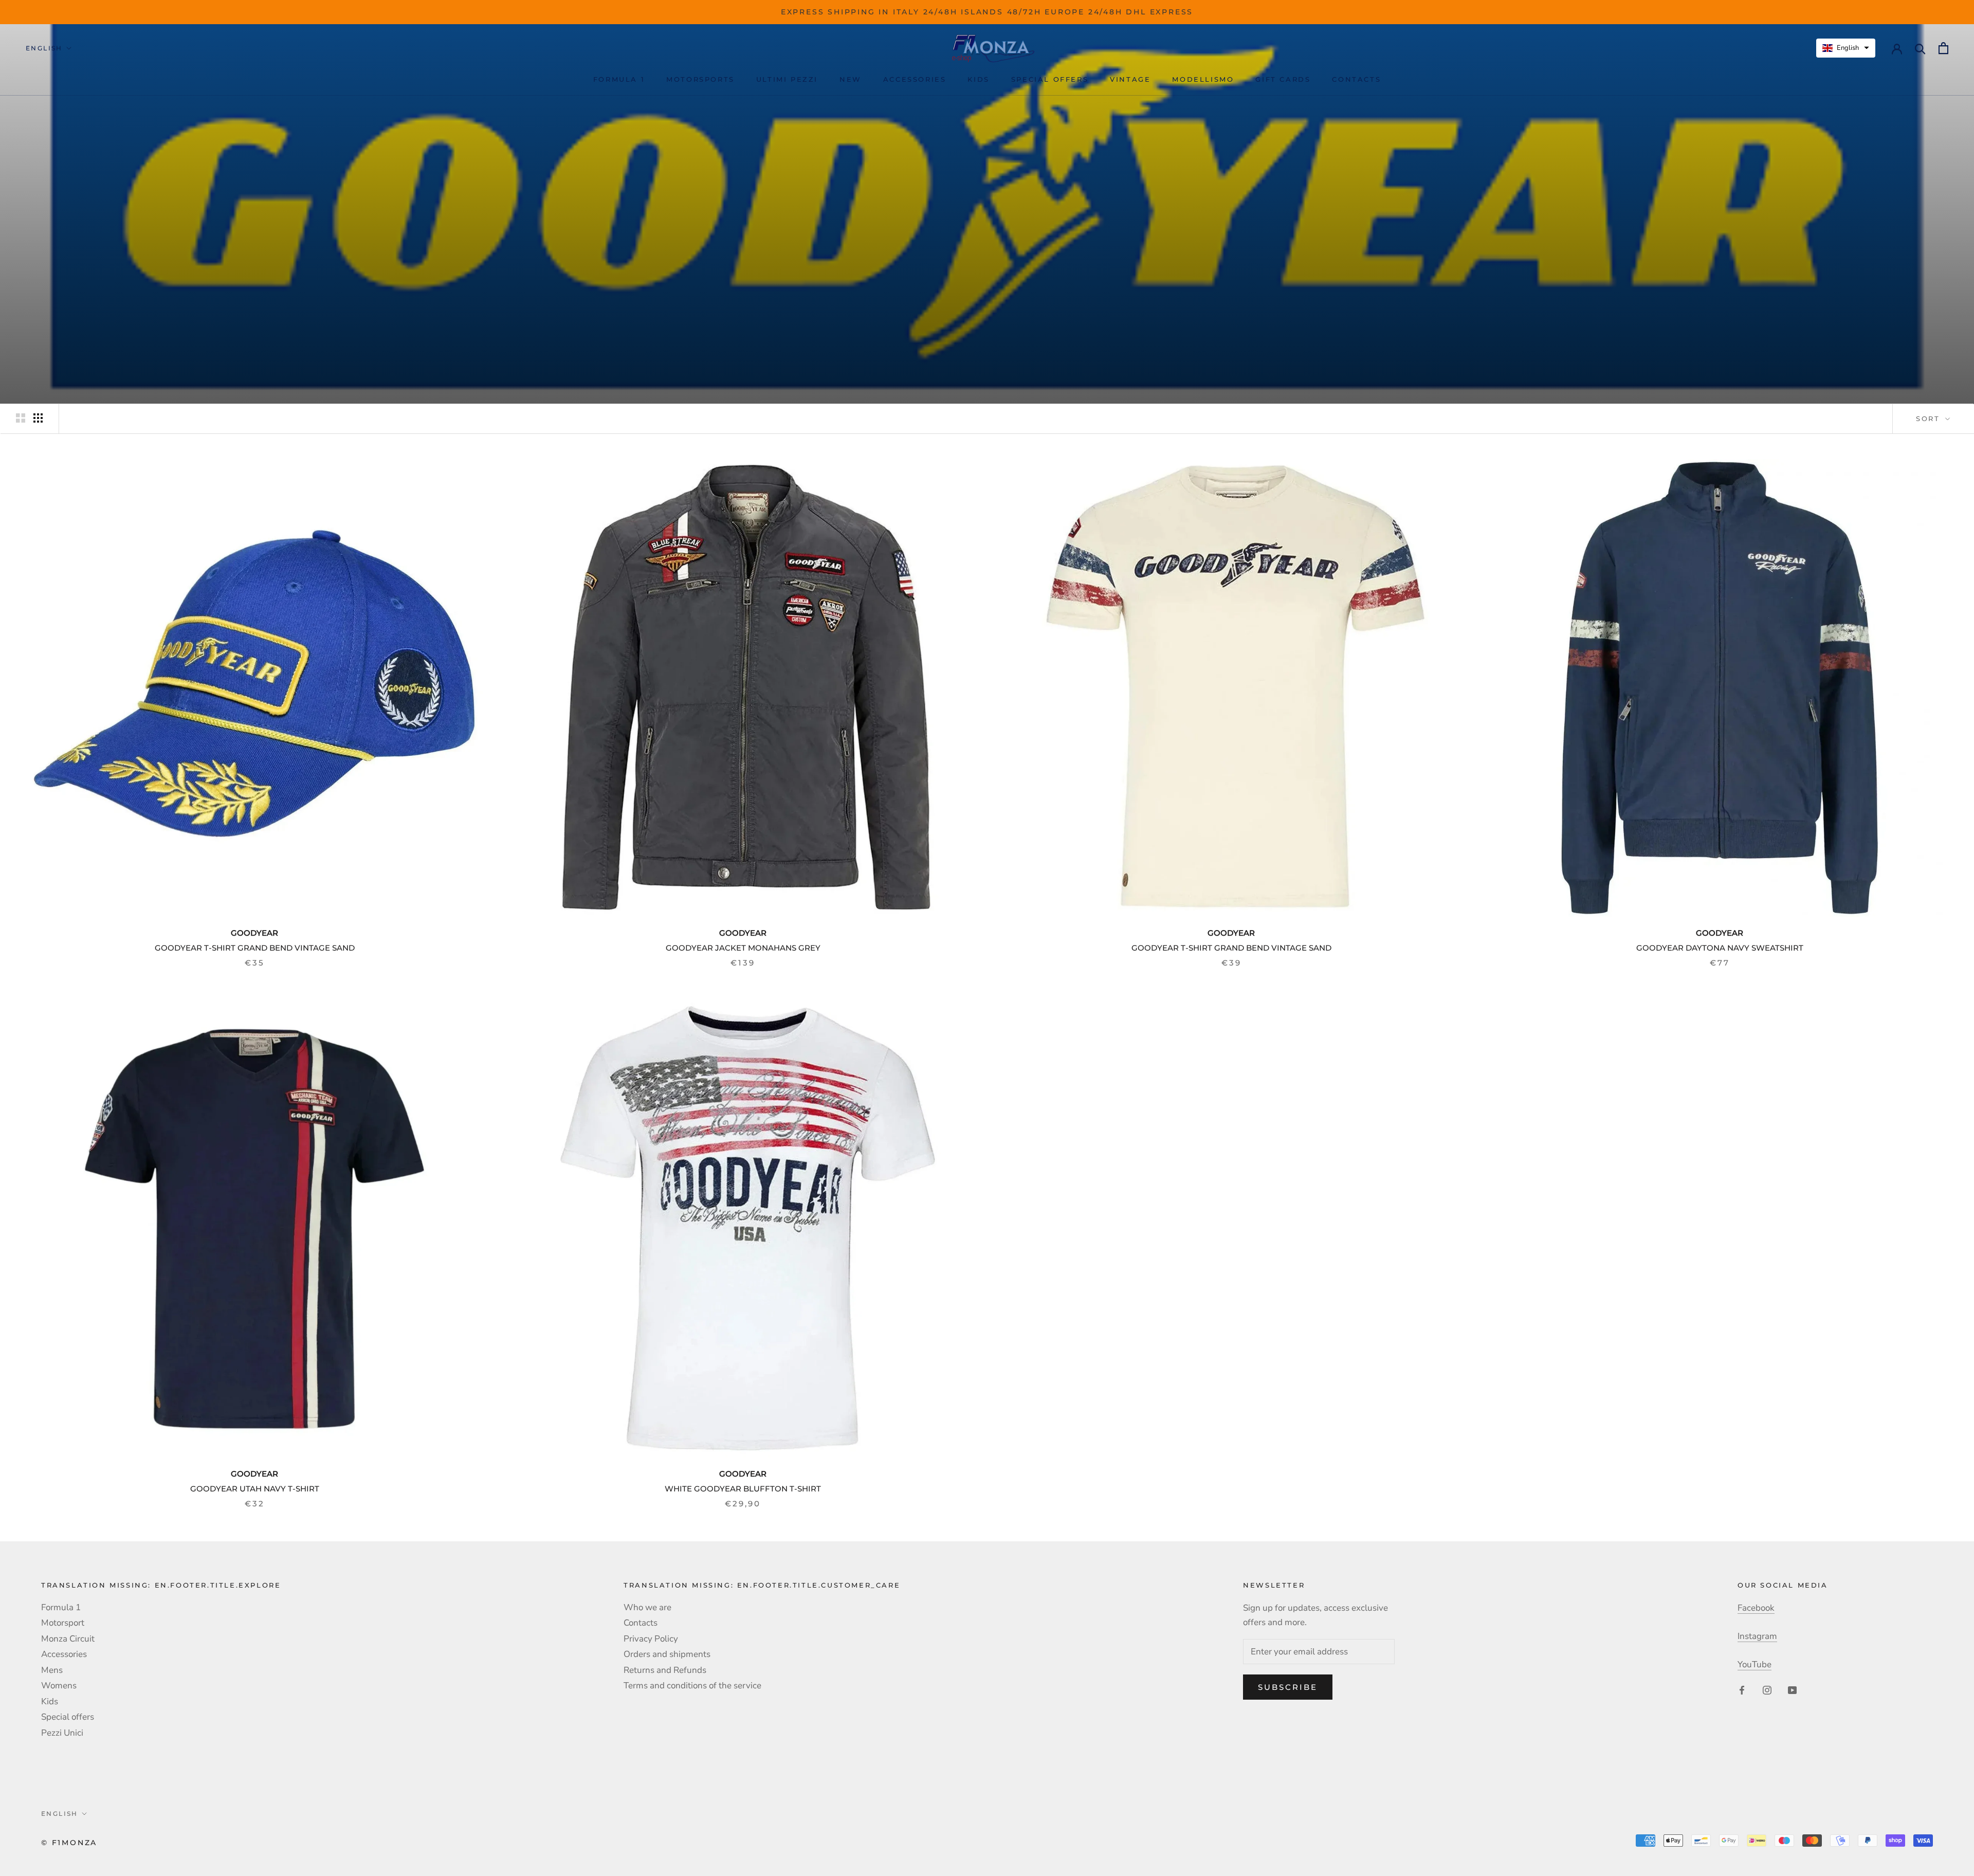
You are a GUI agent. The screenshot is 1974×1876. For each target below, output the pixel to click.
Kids (978, 79)
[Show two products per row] (21, 418)
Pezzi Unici (62, 1733)
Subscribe (1288, 1687)
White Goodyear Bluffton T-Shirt (743, 1489)
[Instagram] (1767, 1689)
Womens (59, 1686)
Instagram (1757, 1636)
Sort (1930, 418)
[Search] (1920, 48)
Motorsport (63, 1623)
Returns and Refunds (665, 1670)
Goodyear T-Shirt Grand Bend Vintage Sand (255, 948)
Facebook (1756, 1608)
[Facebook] (1742, 1689)
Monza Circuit (68, 1639)
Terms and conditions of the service (692, 1686)
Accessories (915, 79)
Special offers (1050, 79)
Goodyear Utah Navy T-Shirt (255, 1489)
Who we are (647, 1607)
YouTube (1754, 1664)
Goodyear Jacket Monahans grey (743, 948)
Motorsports (700, 79)
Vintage (1130, 79)
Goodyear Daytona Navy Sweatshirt (1720, 948)
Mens (52, 1670)
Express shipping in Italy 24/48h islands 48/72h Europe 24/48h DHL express (987, 12)
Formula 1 (619, 79)
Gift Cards (1283, 79)
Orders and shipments (667, 1654)
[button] (1846, 48)
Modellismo (1203, 79)
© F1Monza (69, 1843)
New (851, 79)
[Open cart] (1943, 48)
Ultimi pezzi (787, 79)
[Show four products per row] (38, 418)
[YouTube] (1792, 1689)
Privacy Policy (651, 1639)
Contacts (1356, 79)
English (44, 48)
